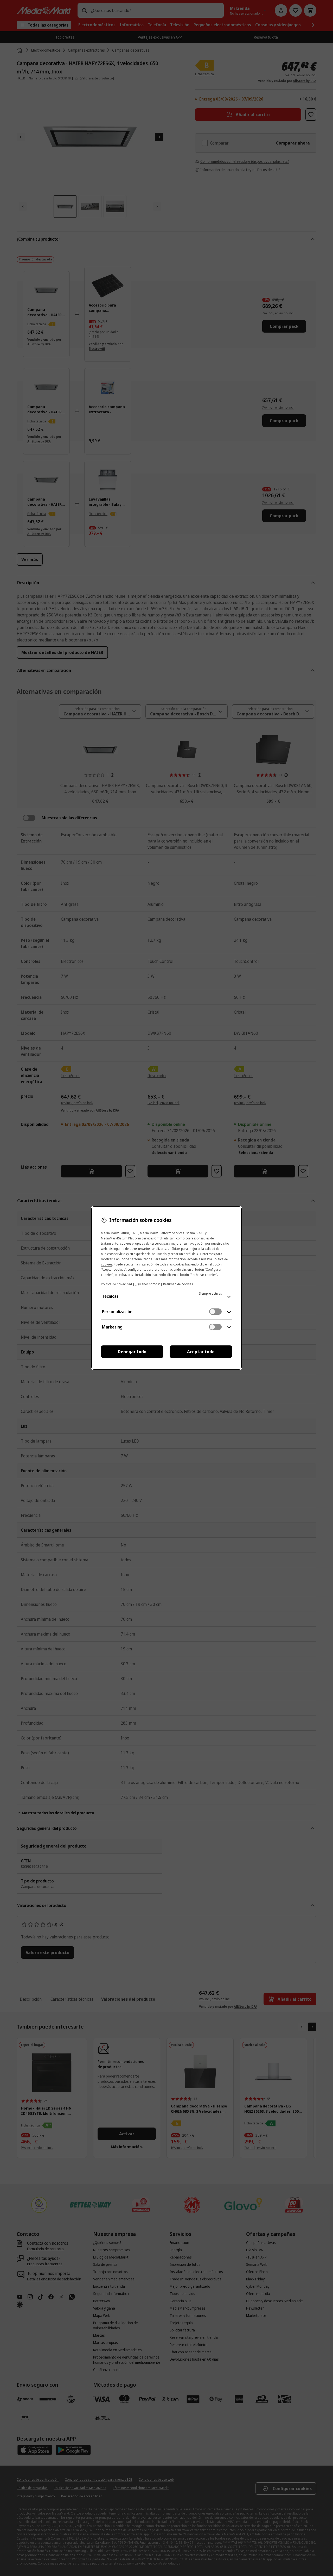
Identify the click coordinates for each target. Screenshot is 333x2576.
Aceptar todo (201, 1352)
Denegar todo (132, 1352)
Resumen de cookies (178, 1284)
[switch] (215, 1312)
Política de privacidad (116, 1284)
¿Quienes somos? (148, 1284)
